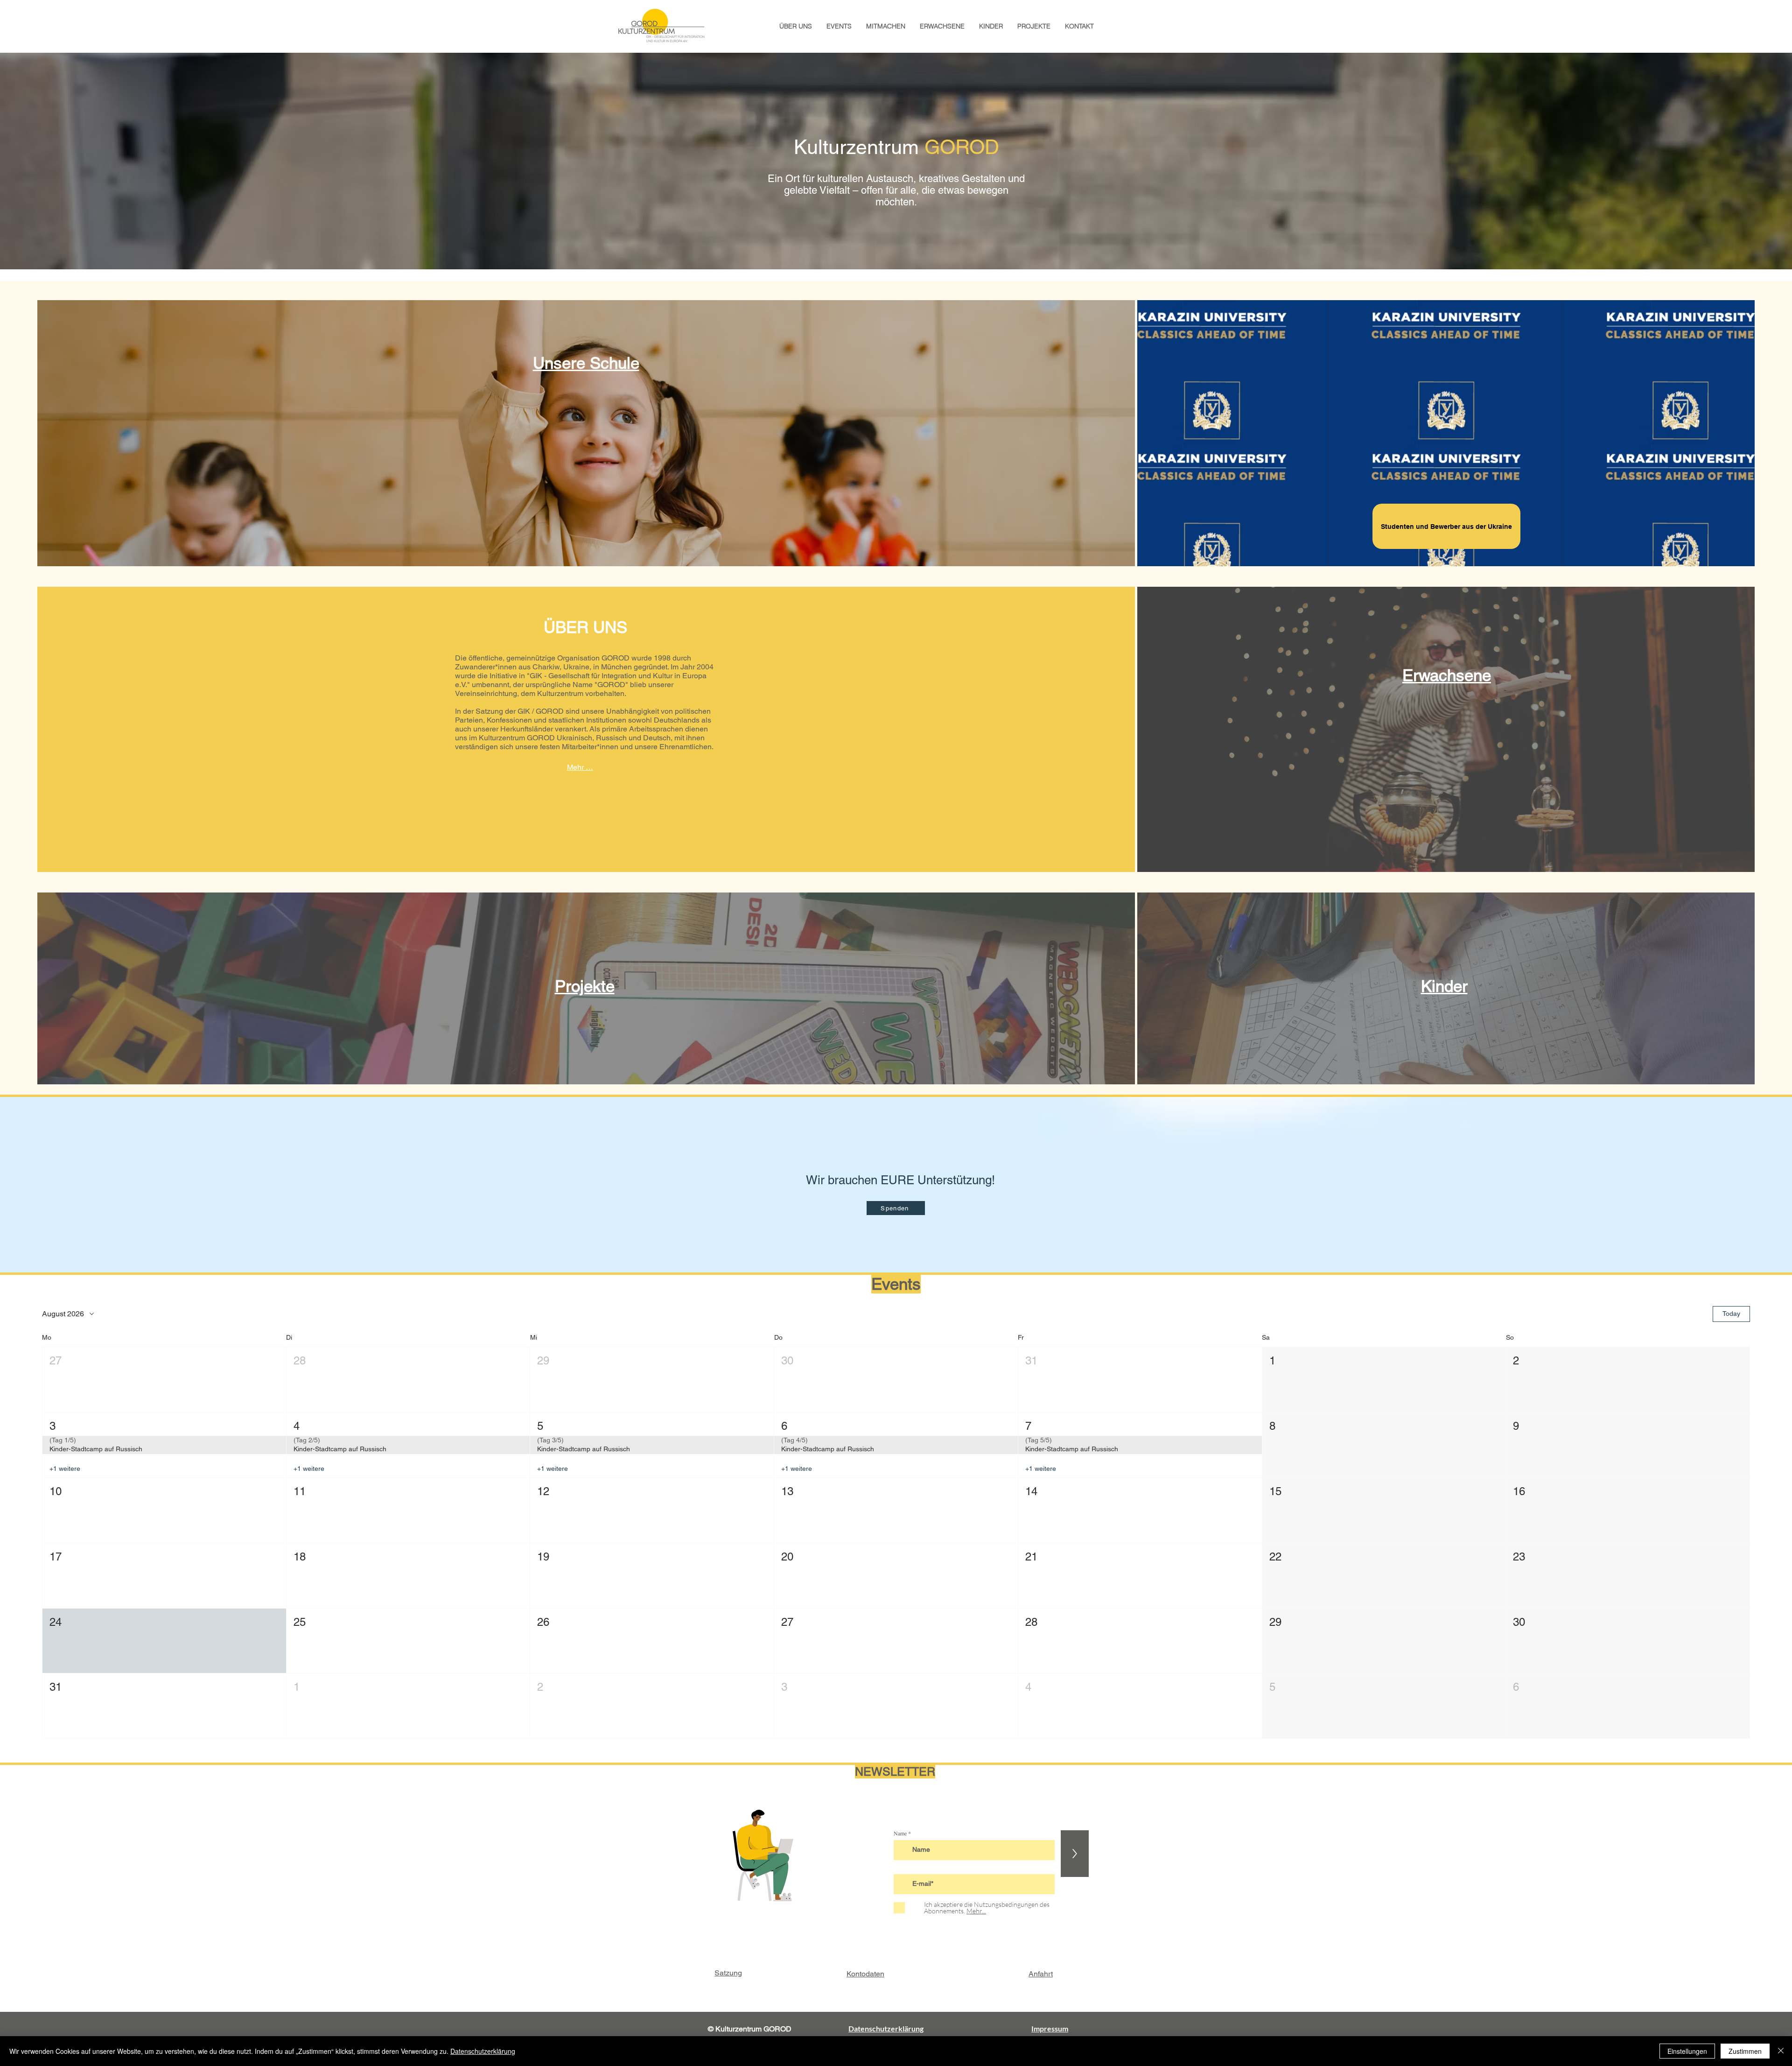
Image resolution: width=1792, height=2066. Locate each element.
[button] (164, 1380)
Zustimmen (1745, 2051)
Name (900, 1833)
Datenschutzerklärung (483, 2051)
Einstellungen (1687, 2051)
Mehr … (580, 767)
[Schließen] (1781, 2051)
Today (1731, 1314)
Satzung (728, 1973)
